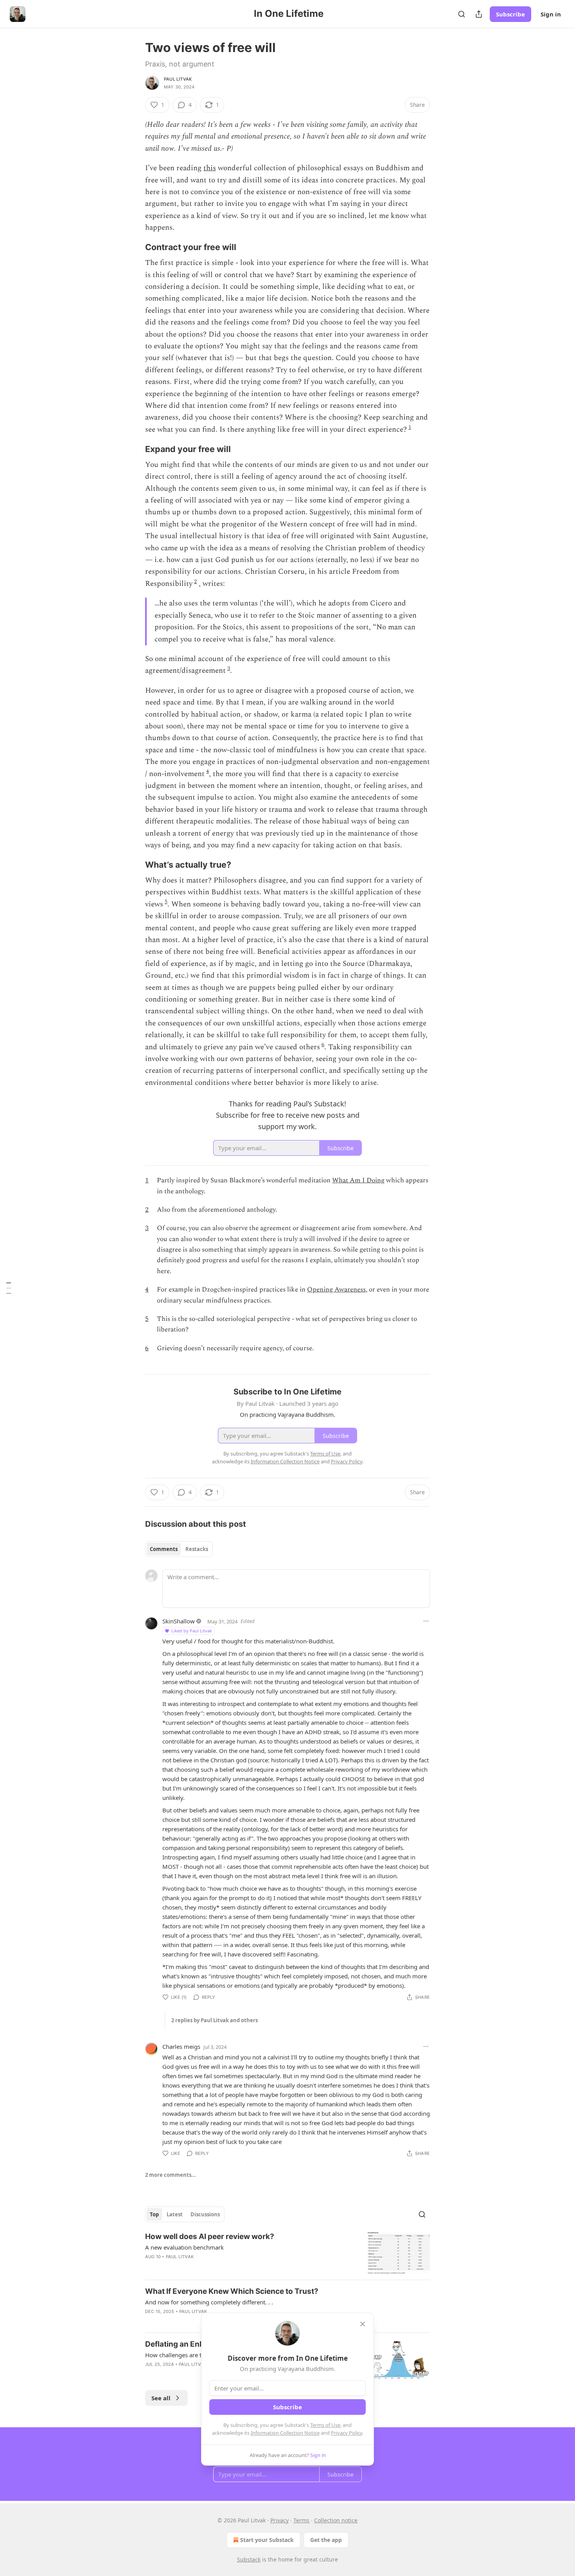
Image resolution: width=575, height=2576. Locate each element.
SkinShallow (179, 1621)
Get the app (326, 2540)
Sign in (551, 14)
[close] (363, 2324)
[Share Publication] (479, 14)
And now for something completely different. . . (209, 2302)
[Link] (134, 247)
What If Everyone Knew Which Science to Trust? (232, 2291)
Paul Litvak (178, 79)
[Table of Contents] (9, 1288)
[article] (287, 2253)
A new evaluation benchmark (184, 2247)
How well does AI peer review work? (210, 2236)
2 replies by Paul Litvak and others (215, 2020)
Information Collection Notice (285, 2433)
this (210, 168)
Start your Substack (267, 2540)
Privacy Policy (347, 2433)
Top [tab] (154, 2214)
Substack (249, 2559)
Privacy (279, 2520)
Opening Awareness (336, 1290)
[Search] (462, 14)
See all (161, 2398)
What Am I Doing (358, 1180)
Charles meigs (181, 2046)
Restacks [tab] (197, 1549)
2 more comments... (171, 2175)
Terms (301, 2520)
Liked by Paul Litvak (192, 1631)
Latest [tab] (175, 2214)
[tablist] (179, 1549)
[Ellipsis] (426, 1621)
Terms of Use (325, 2425)
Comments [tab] (164, 1549)
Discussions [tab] (205, 2214)
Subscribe (510, 14)
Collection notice (336, 2520)
